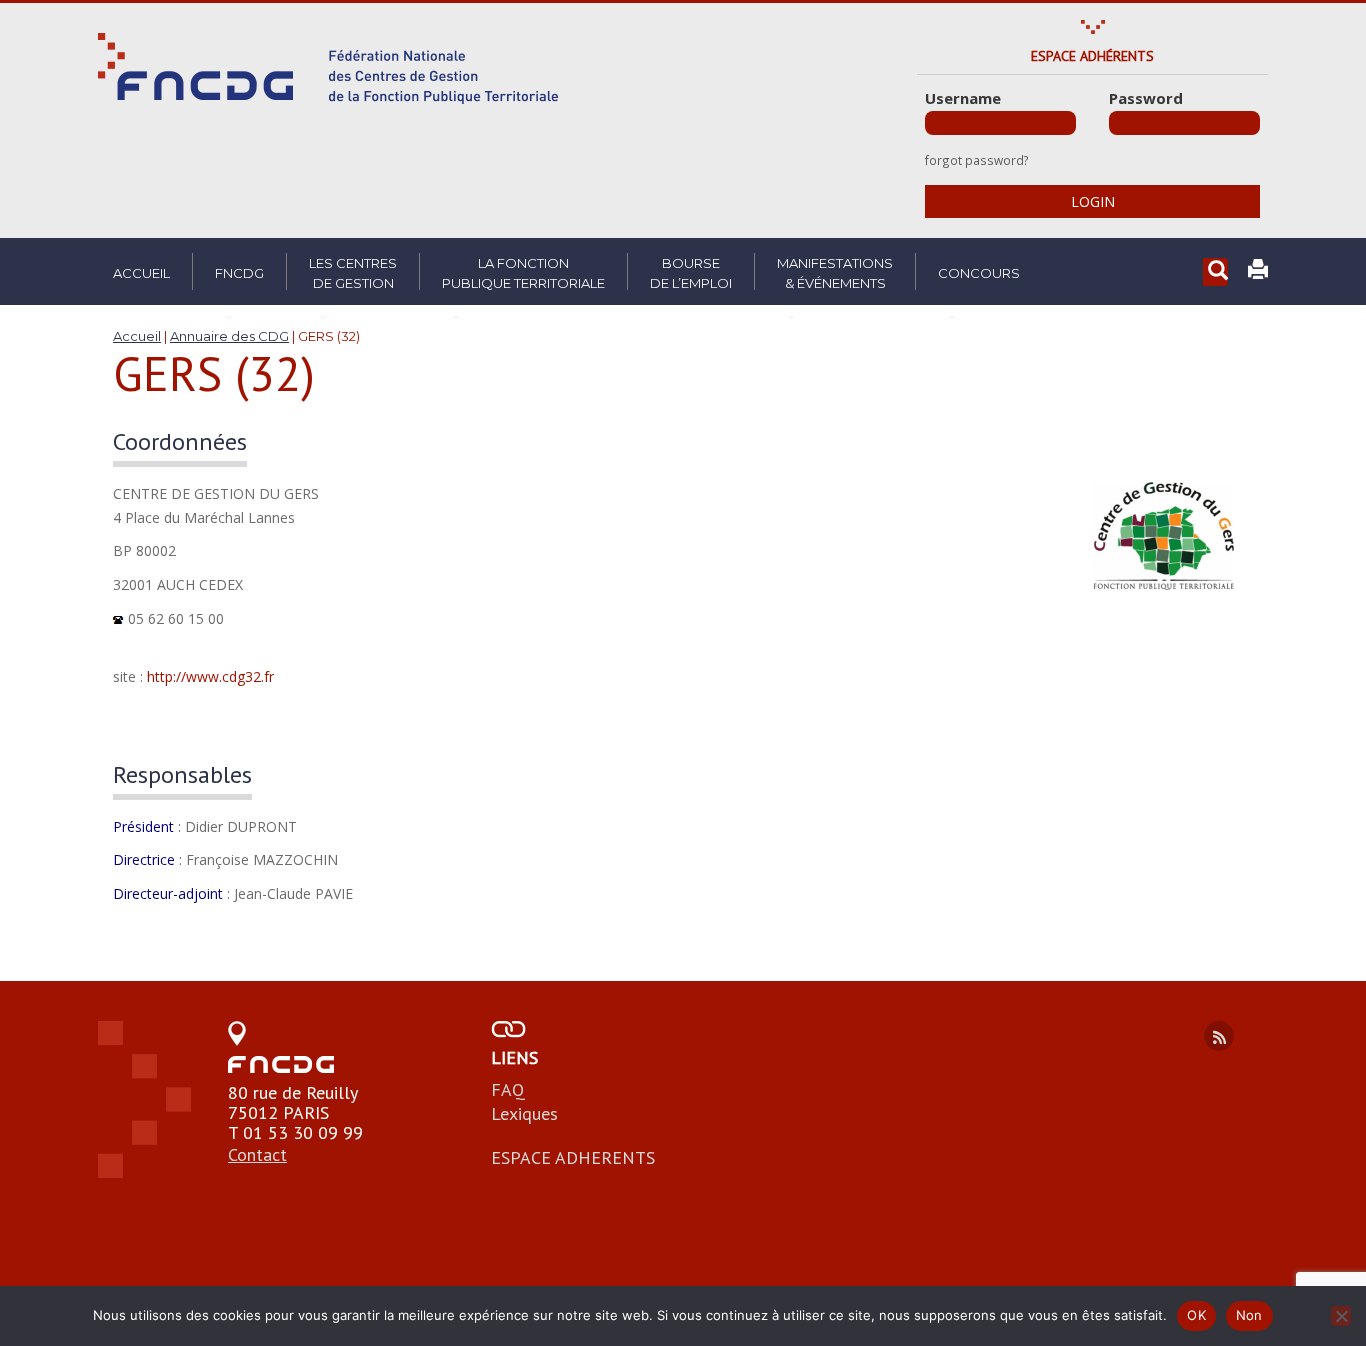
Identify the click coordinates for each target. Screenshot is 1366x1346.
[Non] (1341, 1316)
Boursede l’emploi (691, 273)
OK (1196, 1315)
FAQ (508, 1089)
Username (963, 98)
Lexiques (524, 1113)
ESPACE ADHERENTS (573, 1157)
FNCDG (239, 273)
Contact (257, 1154)
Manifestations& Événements (835, 273)
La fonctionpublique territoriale (523, 273)
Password (1146, 98)
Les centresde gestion (353, 273)
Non (1249, 1315)
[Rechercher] (1215, 272)
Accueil (141, 273)
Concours (979, 273)
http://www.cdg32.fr (210, 676)
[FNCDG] (328, 68)
